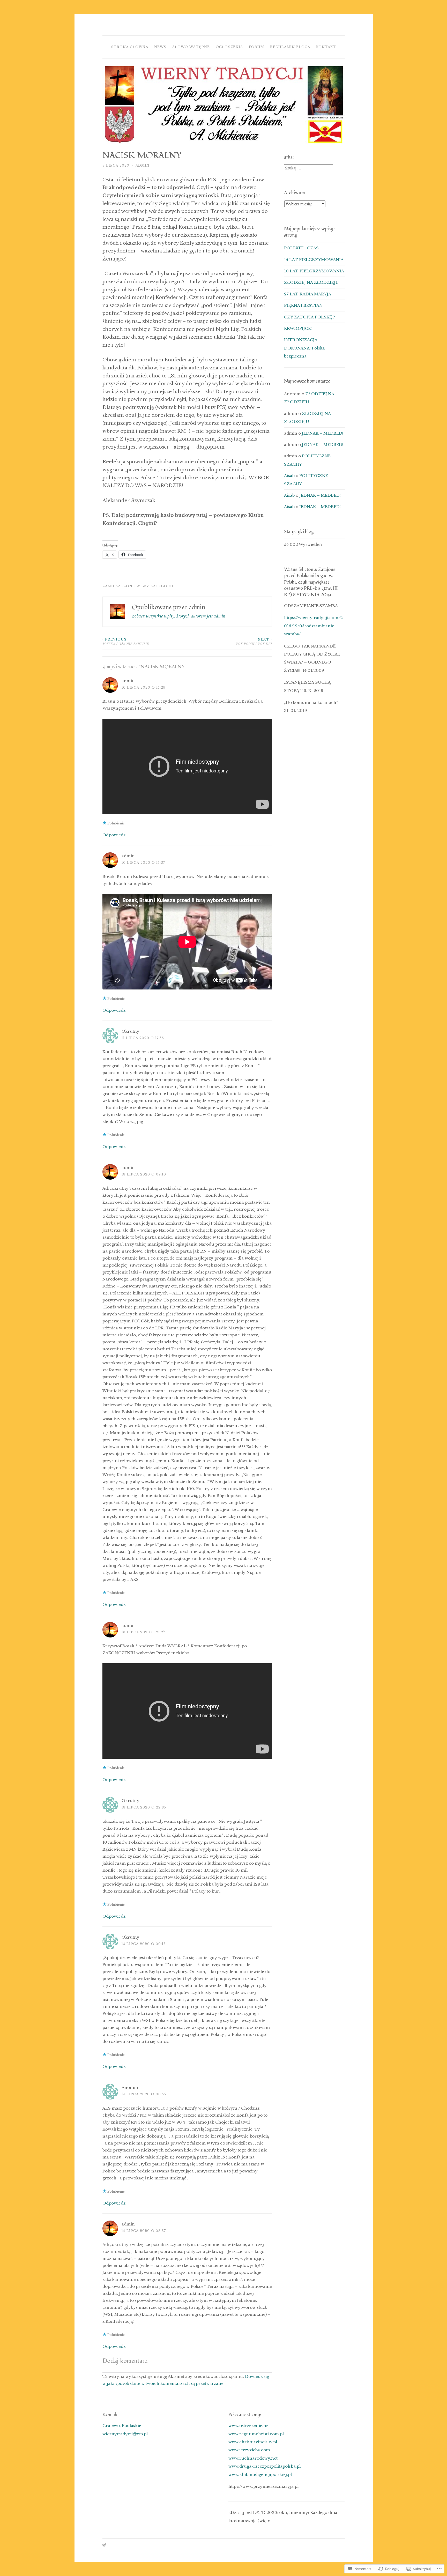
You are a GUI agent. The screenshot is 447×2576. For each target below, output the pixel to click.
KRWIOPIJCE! (298, 328)
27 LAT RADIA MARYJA (308, 294)
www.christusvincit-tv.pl (253, 2442)
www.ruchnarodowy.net (253, 2458)
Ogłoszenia (229, 47)
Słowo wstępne (191, 47)
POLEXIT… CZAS (301, 248)
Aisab (289, 476)
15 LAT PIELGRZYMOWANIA (314, 260)
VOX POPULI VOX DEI (254, 642)
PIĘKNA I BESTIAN (303, 305)
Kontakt (326, 47)
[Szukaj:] (309, 168)
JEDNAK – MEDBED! (323, 433)
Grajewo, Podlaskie (122, 2426)
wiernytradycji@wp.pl (125, 2434)
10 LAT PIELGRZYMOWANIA (314, 271)
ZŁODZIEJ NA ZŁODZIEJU (311, 282)
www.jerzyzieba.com (249, 2450)
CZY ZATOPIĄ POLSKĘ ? (310, 317)
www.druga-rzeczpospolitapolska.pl (265, 2466)
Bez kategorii (157, 586)
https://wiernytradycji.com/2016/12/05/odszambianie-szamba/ (313, 626)
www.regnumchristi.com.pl (256, 2434)
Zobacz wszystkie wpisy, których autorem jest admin (179, 616)
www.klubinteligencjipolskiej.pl (260, 2474)
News (160, 47)
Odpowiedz (114, 835)
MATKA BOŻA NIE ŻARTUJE (126, 642)
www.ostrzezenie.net (249, 2426)
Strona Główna (130, 47)
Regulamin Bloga (290, 47)
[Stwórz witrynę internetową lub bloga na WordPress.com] (104, 2545)
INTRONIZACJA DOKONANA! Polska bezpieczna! (304, 348)
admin (143, 165)
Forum (256, 47)
